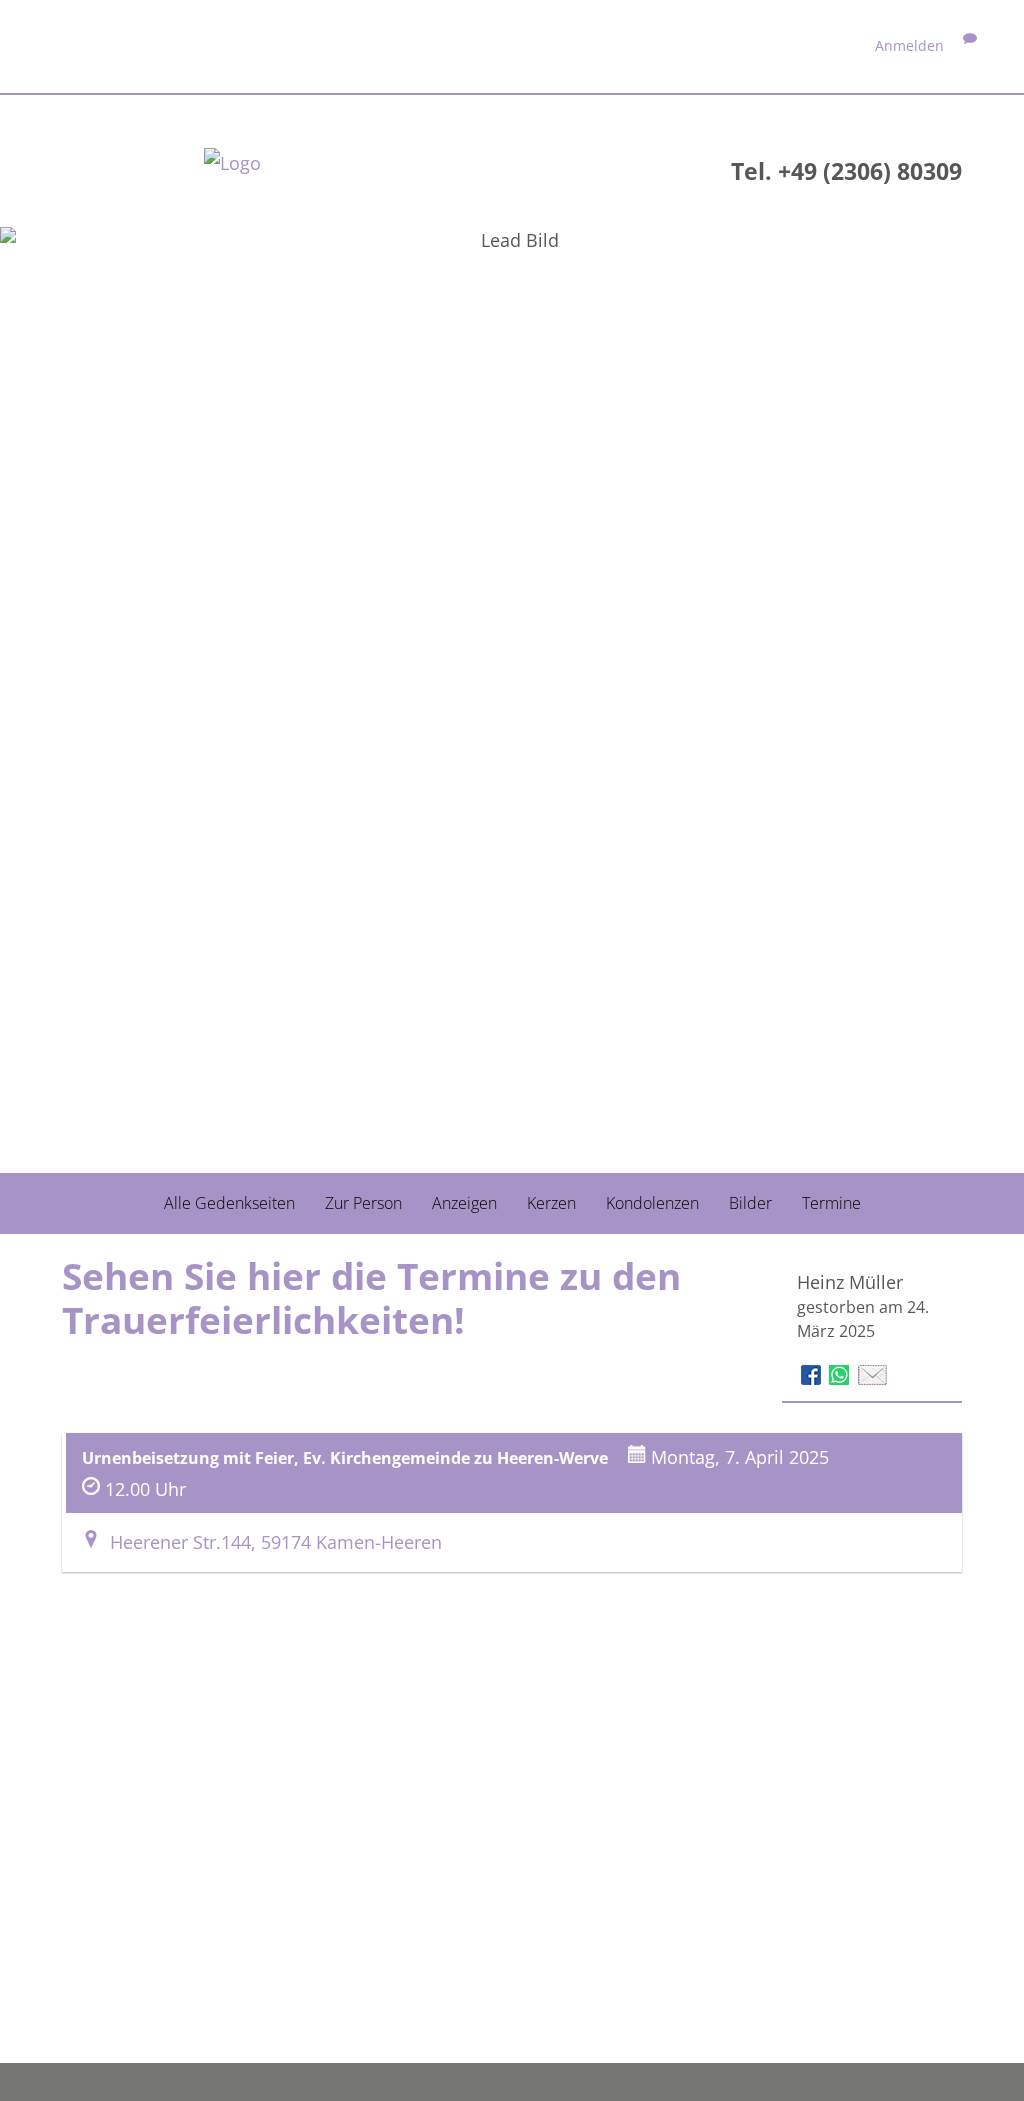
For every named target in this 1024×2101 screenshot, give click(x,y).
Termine (831, 1203)
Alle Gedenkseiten (229, 1203)
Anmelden (909, 45)
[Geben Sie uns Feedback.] (970, 45)
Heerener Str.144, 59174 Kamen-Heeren (271, 1542)
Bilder (750, 1203)
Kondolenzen (652, 1203)
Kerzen (551, 1203)
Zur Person (363, 1203)
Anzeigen (464, 1203)
